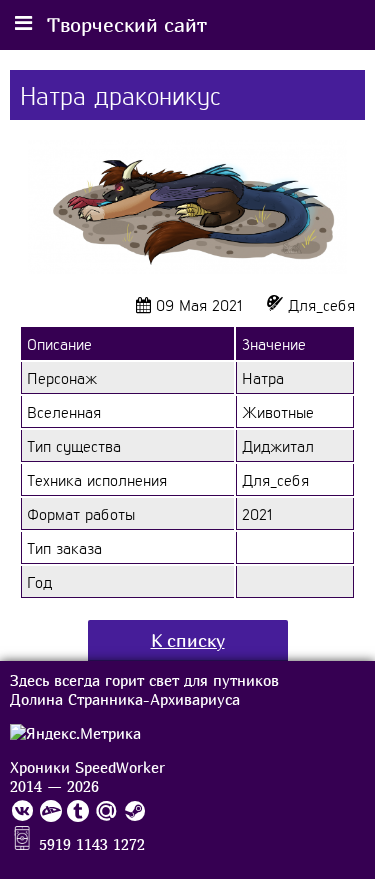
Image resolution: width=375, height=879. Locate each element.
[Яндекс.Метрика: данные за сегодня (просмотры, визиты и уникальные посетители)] (75, 733)
